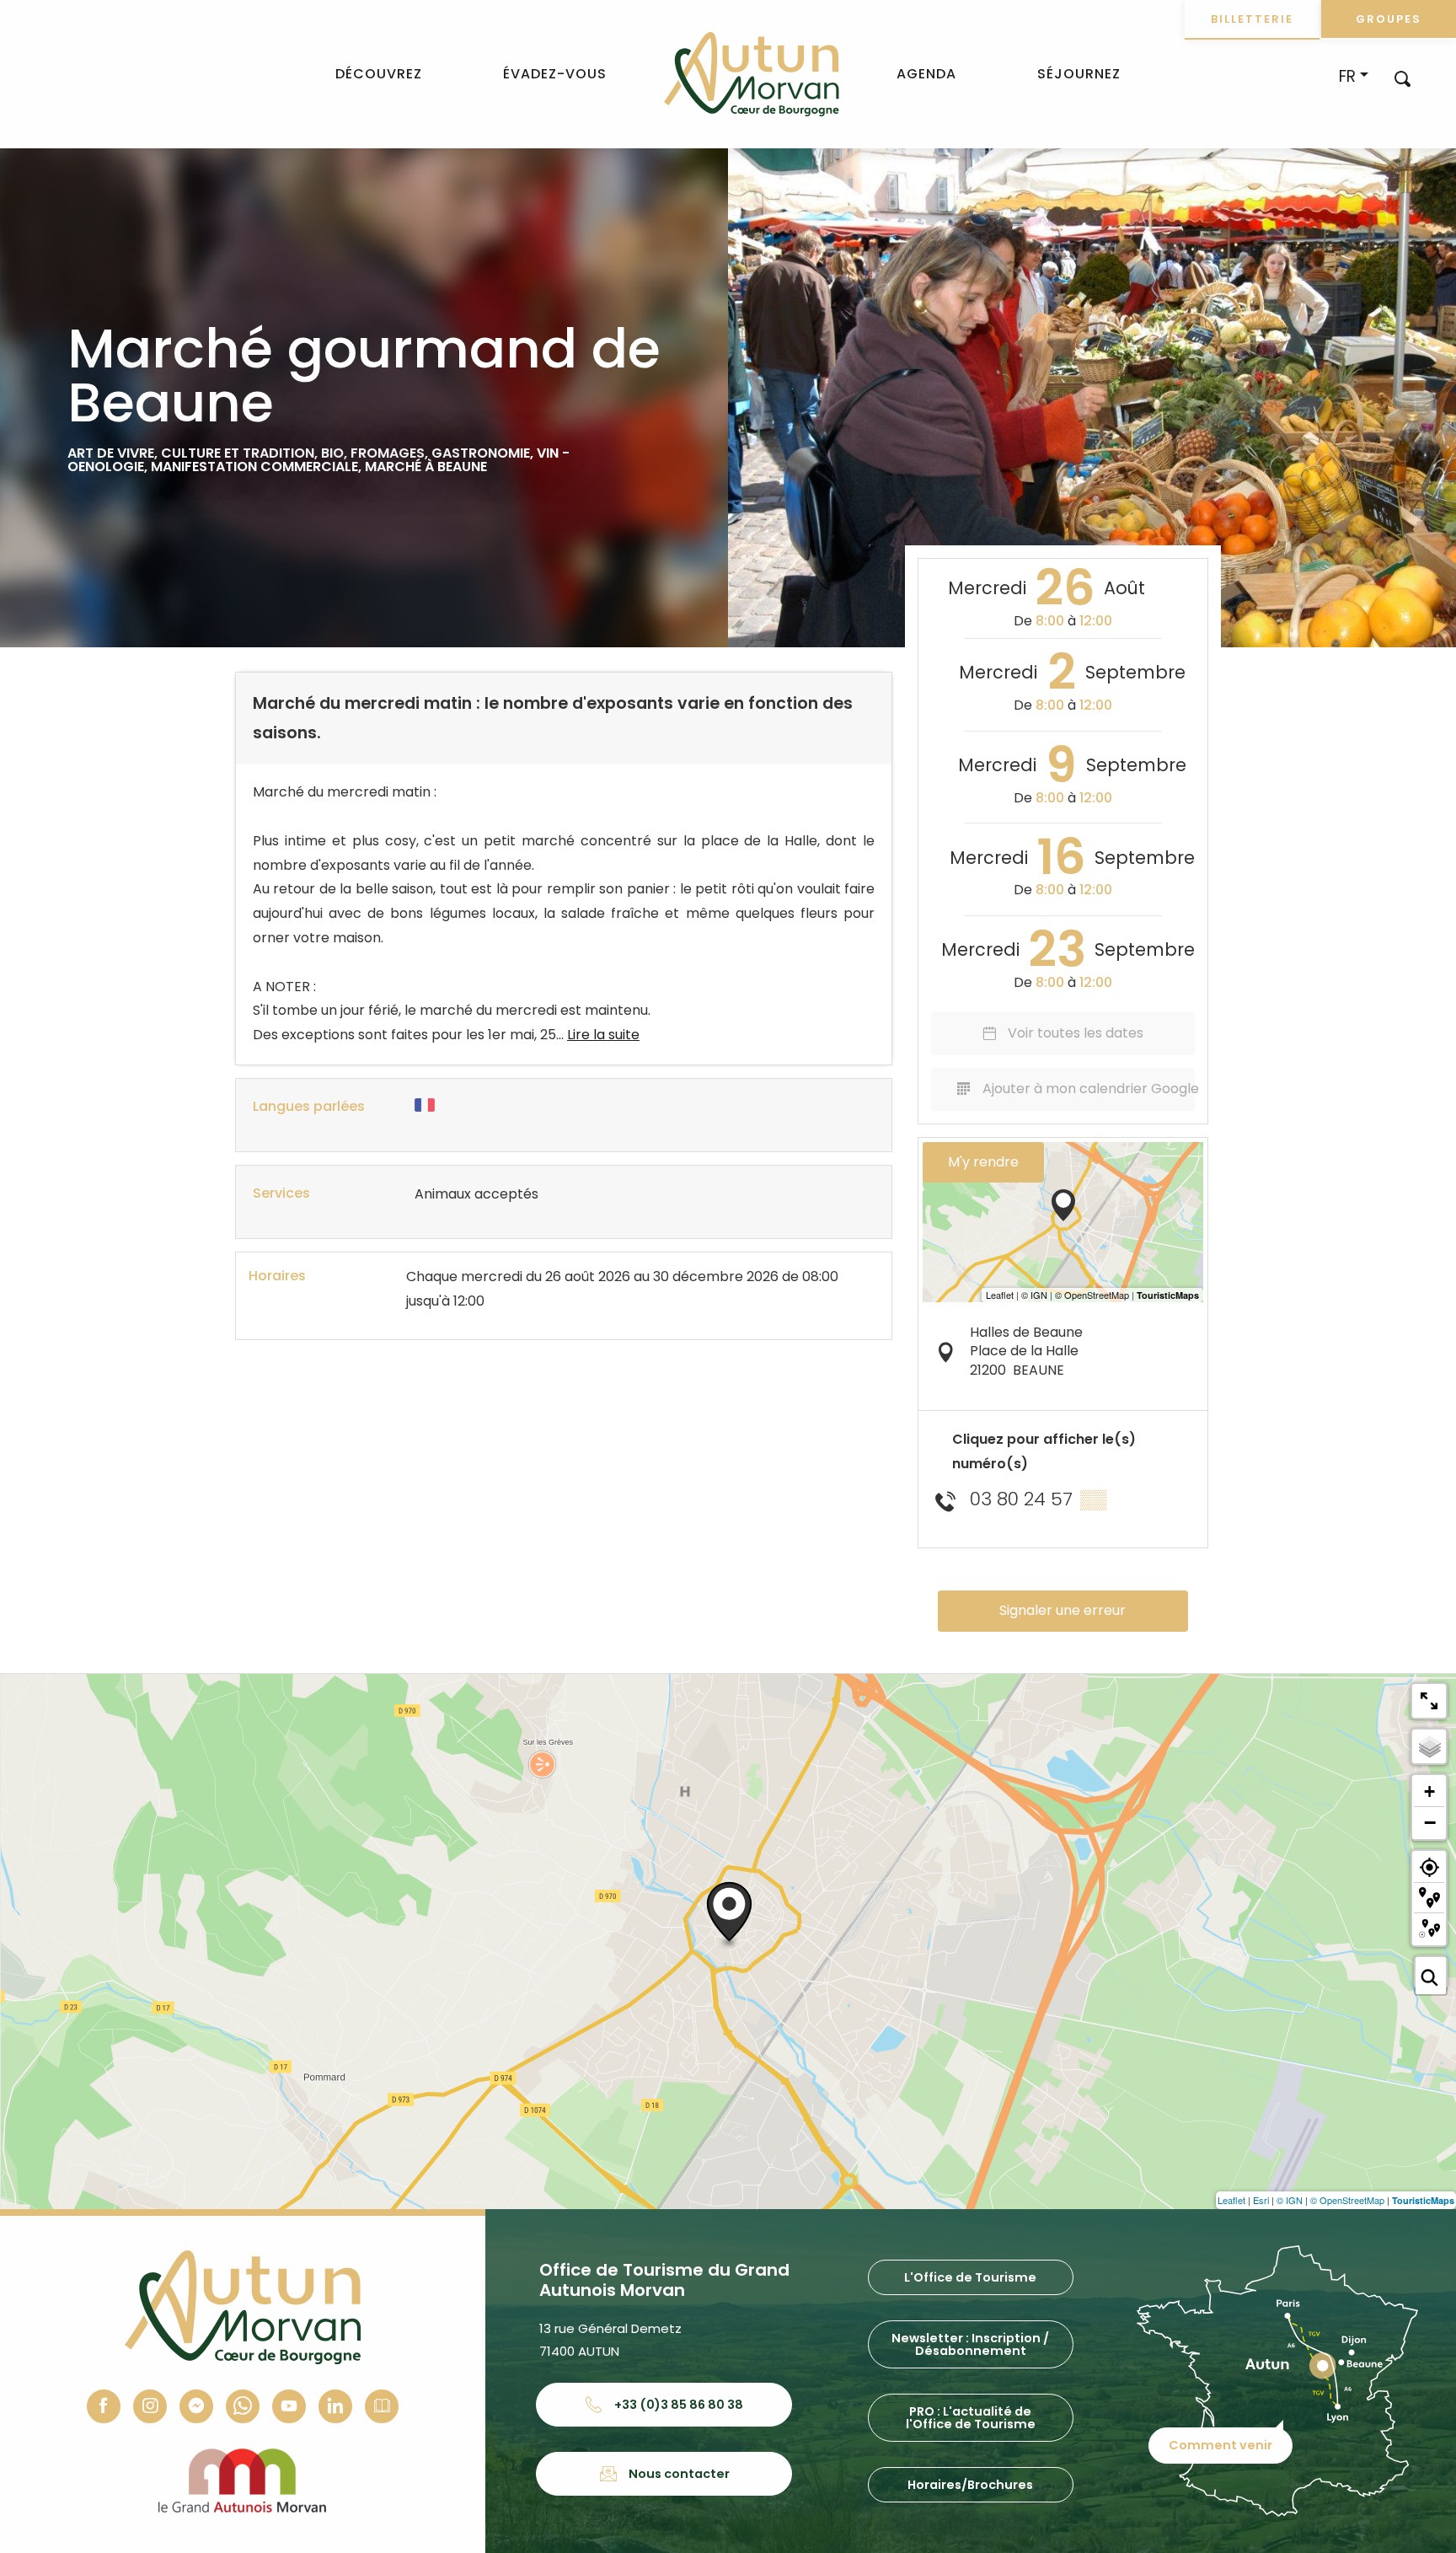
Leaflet (1231, 2200)
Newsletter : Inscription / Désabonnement (970, 2344)
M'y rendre (983, 1162)
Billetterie (1252, 19)
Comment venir (1220, 2445)
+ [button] (1429, 1791)
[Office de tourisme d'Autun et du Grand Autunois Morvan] (751, 74)
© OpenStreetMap (1347, 2200)
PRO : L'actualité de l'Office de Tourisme (971, 2417)
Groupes (1389, 19)
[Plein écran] (1429, 1701)
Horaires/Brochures (970, 2485)
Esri (1261, 2200)
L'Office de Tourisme (970, 2277)
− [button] (1430, 1822)
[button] (1402, 78)
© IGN (1290, 2200)
